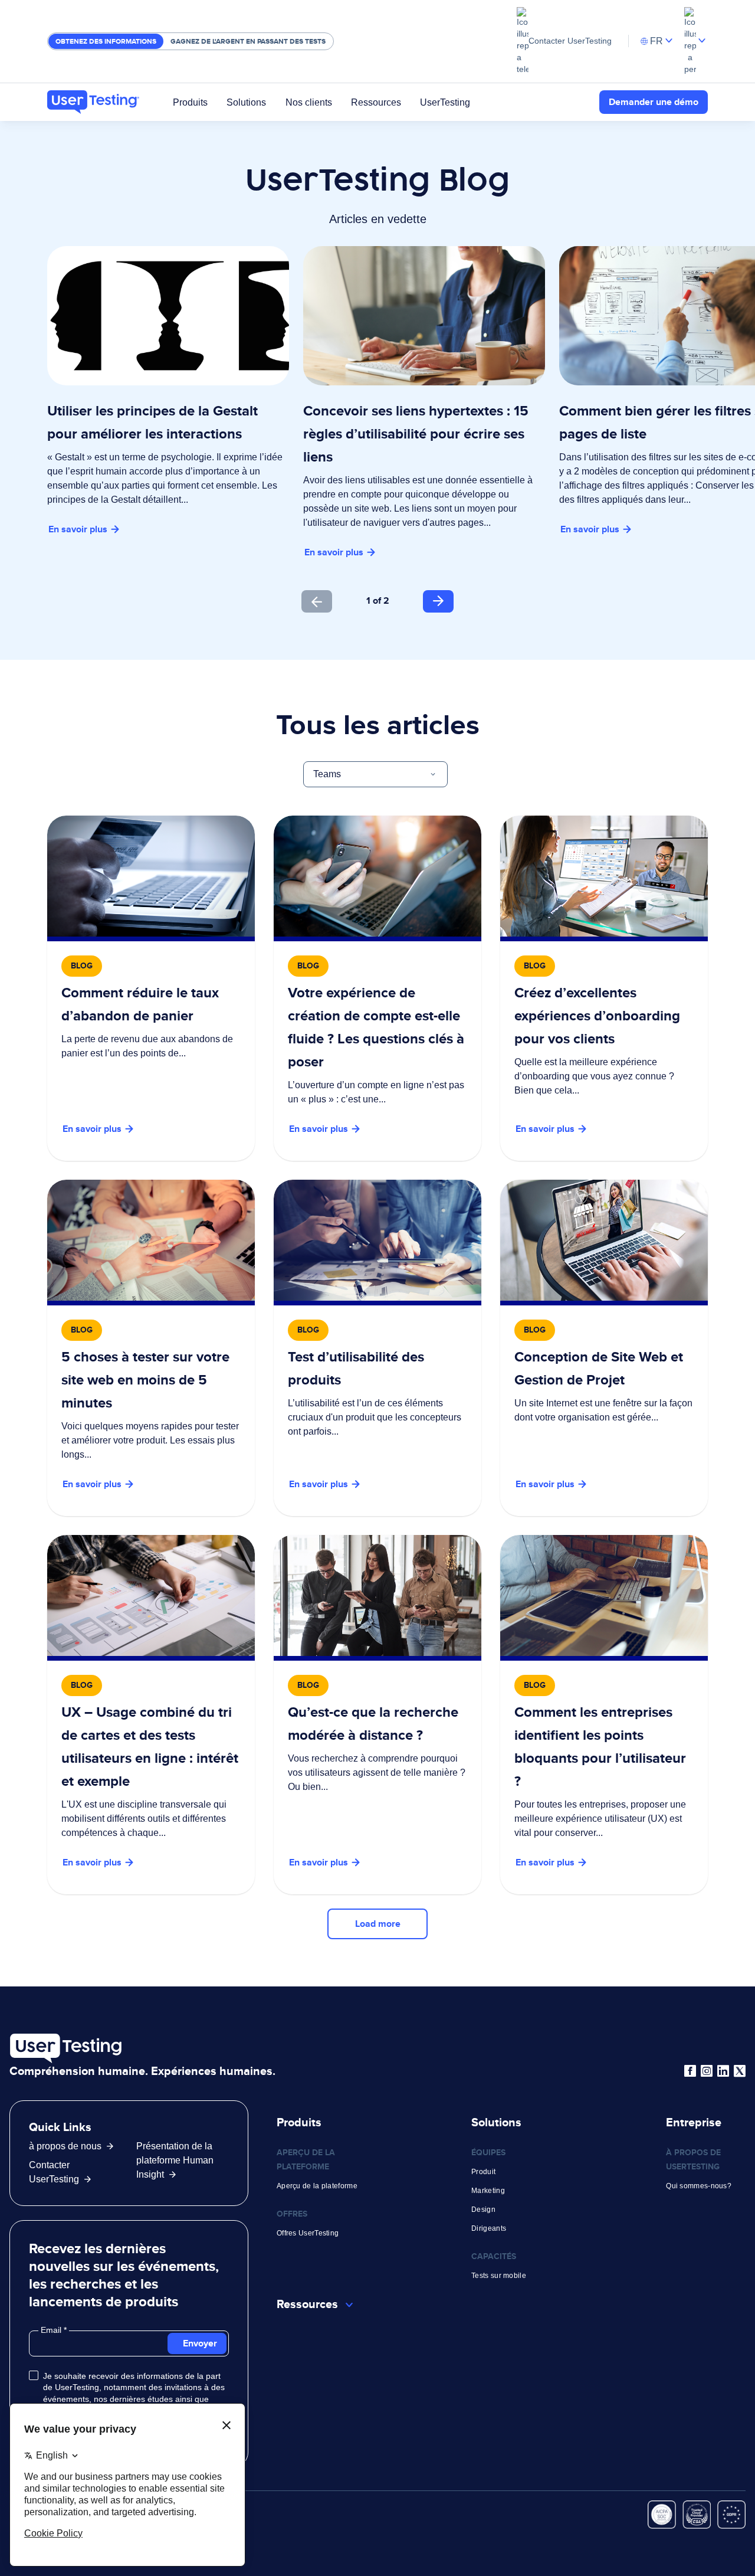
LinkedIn (723, 2071)
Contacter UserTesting (570, 41)
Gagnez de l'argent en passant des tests (248, 41)
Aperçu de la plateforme (317, 2186)
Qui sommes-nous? (699, 2186)
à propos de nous (65, 2146)
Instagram (707, 2071)
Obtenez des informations (106, 41)
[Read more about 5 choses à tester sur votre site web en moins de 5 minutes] (151, 1348)
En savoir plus (78, 529)
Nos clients (309, 102)
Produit (483, 2172)
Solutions (246, 102)
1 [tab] (368, 600)
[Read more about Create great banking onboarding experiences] (604, 988)
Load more (378, 1924)
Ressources (376, 102)
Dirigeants (489, 2228)
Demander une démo (654, 102)
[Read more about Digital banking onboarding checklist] (377, 988)
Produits (190, 102)
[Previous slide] (317, 601)
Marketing (488, 2191)
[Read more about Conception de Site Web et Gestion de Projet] (604, 1348)
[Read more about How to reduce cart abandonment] (151, 988)
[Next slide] (438, 601)
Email (52, 2330)
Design (483, 2210)
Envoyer (200, 2343)
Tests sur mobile (499, 2276)
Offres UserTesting (308, 2233)
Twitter (740, 2071)
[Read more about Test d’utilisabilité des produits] (377, 1348)
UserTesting (445, 102)
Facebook (690, 2071)
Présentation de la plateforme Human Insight (175, 2160)
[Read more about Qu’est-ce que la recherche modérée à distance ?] (377, 1715)
